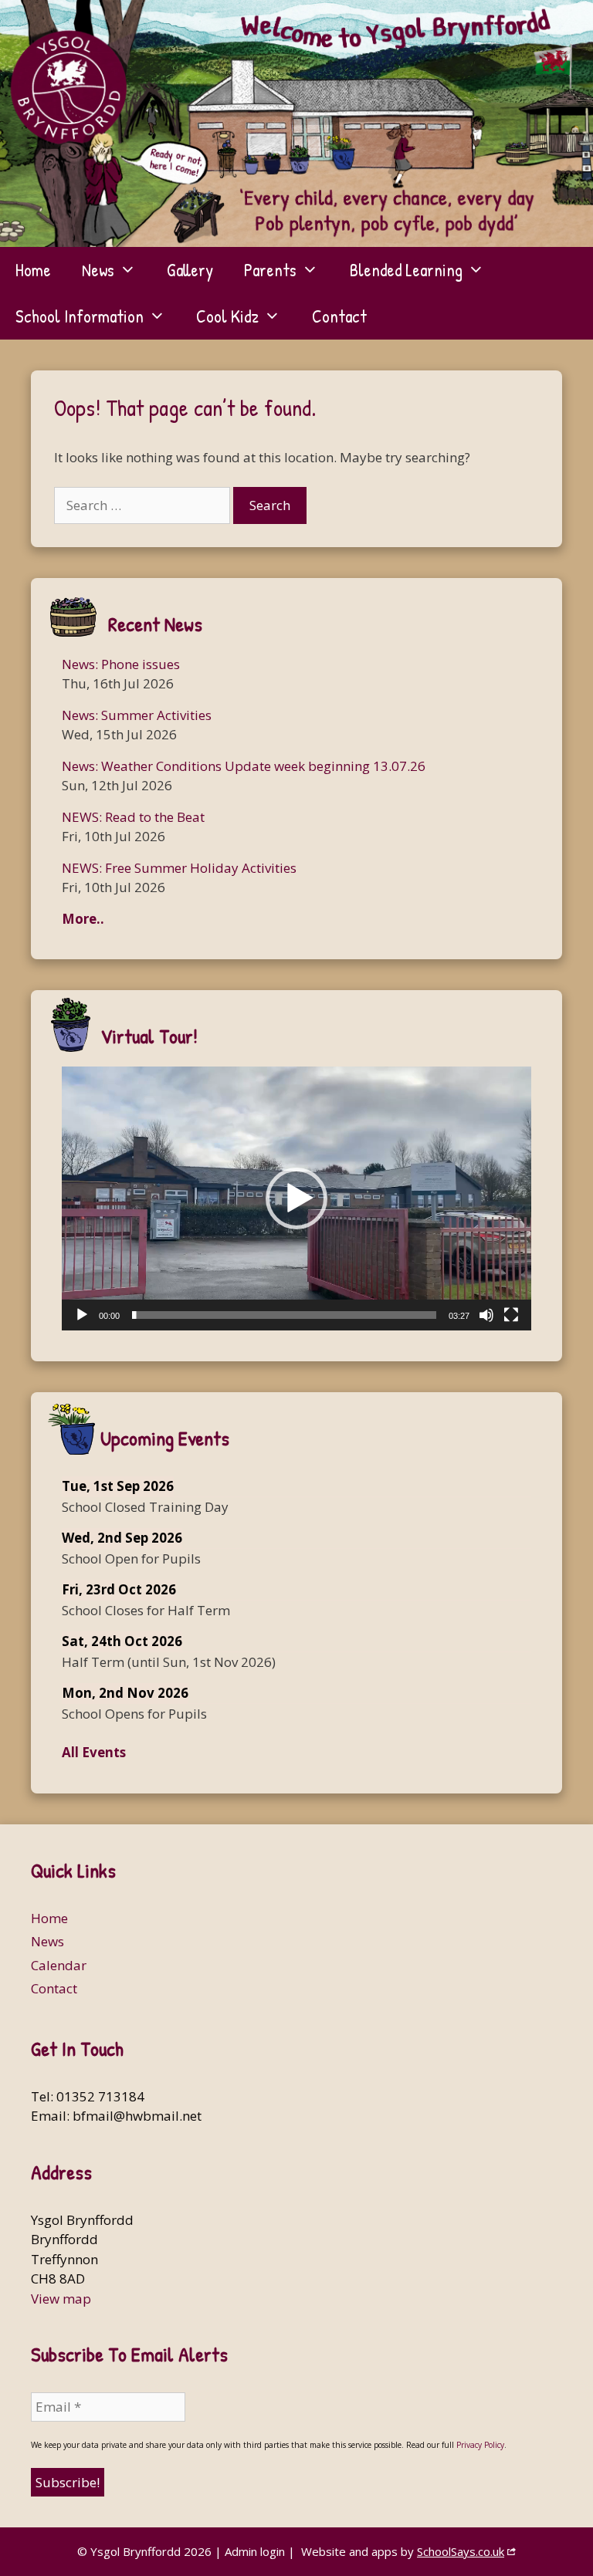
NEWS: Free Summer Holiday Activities (179, 868)
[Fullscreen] (511, 1315)
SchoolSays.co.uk (461, 2551)
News (98, 270)
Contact (339, 316)
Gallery (190, 270)
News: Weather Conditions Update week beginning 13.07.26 (244, 766)
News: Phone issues (121, 664)
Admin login (255, 2551)
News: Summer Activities (137, 715)
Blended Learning (406, 270)
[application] (296, 1198)
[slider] (284, 1315)
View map (61, 2299)
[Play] (82, 1315)
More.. (83, 919)
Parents (270, 270)
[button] (296, 1198)
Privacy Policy (480, 2445)
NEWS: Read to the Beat (133, 817)
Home (33, 270)
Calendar (59, 1965)
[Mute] (486, 1315)
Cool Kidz (227, 316)
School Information (80, 316)
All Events (94, 1752)
